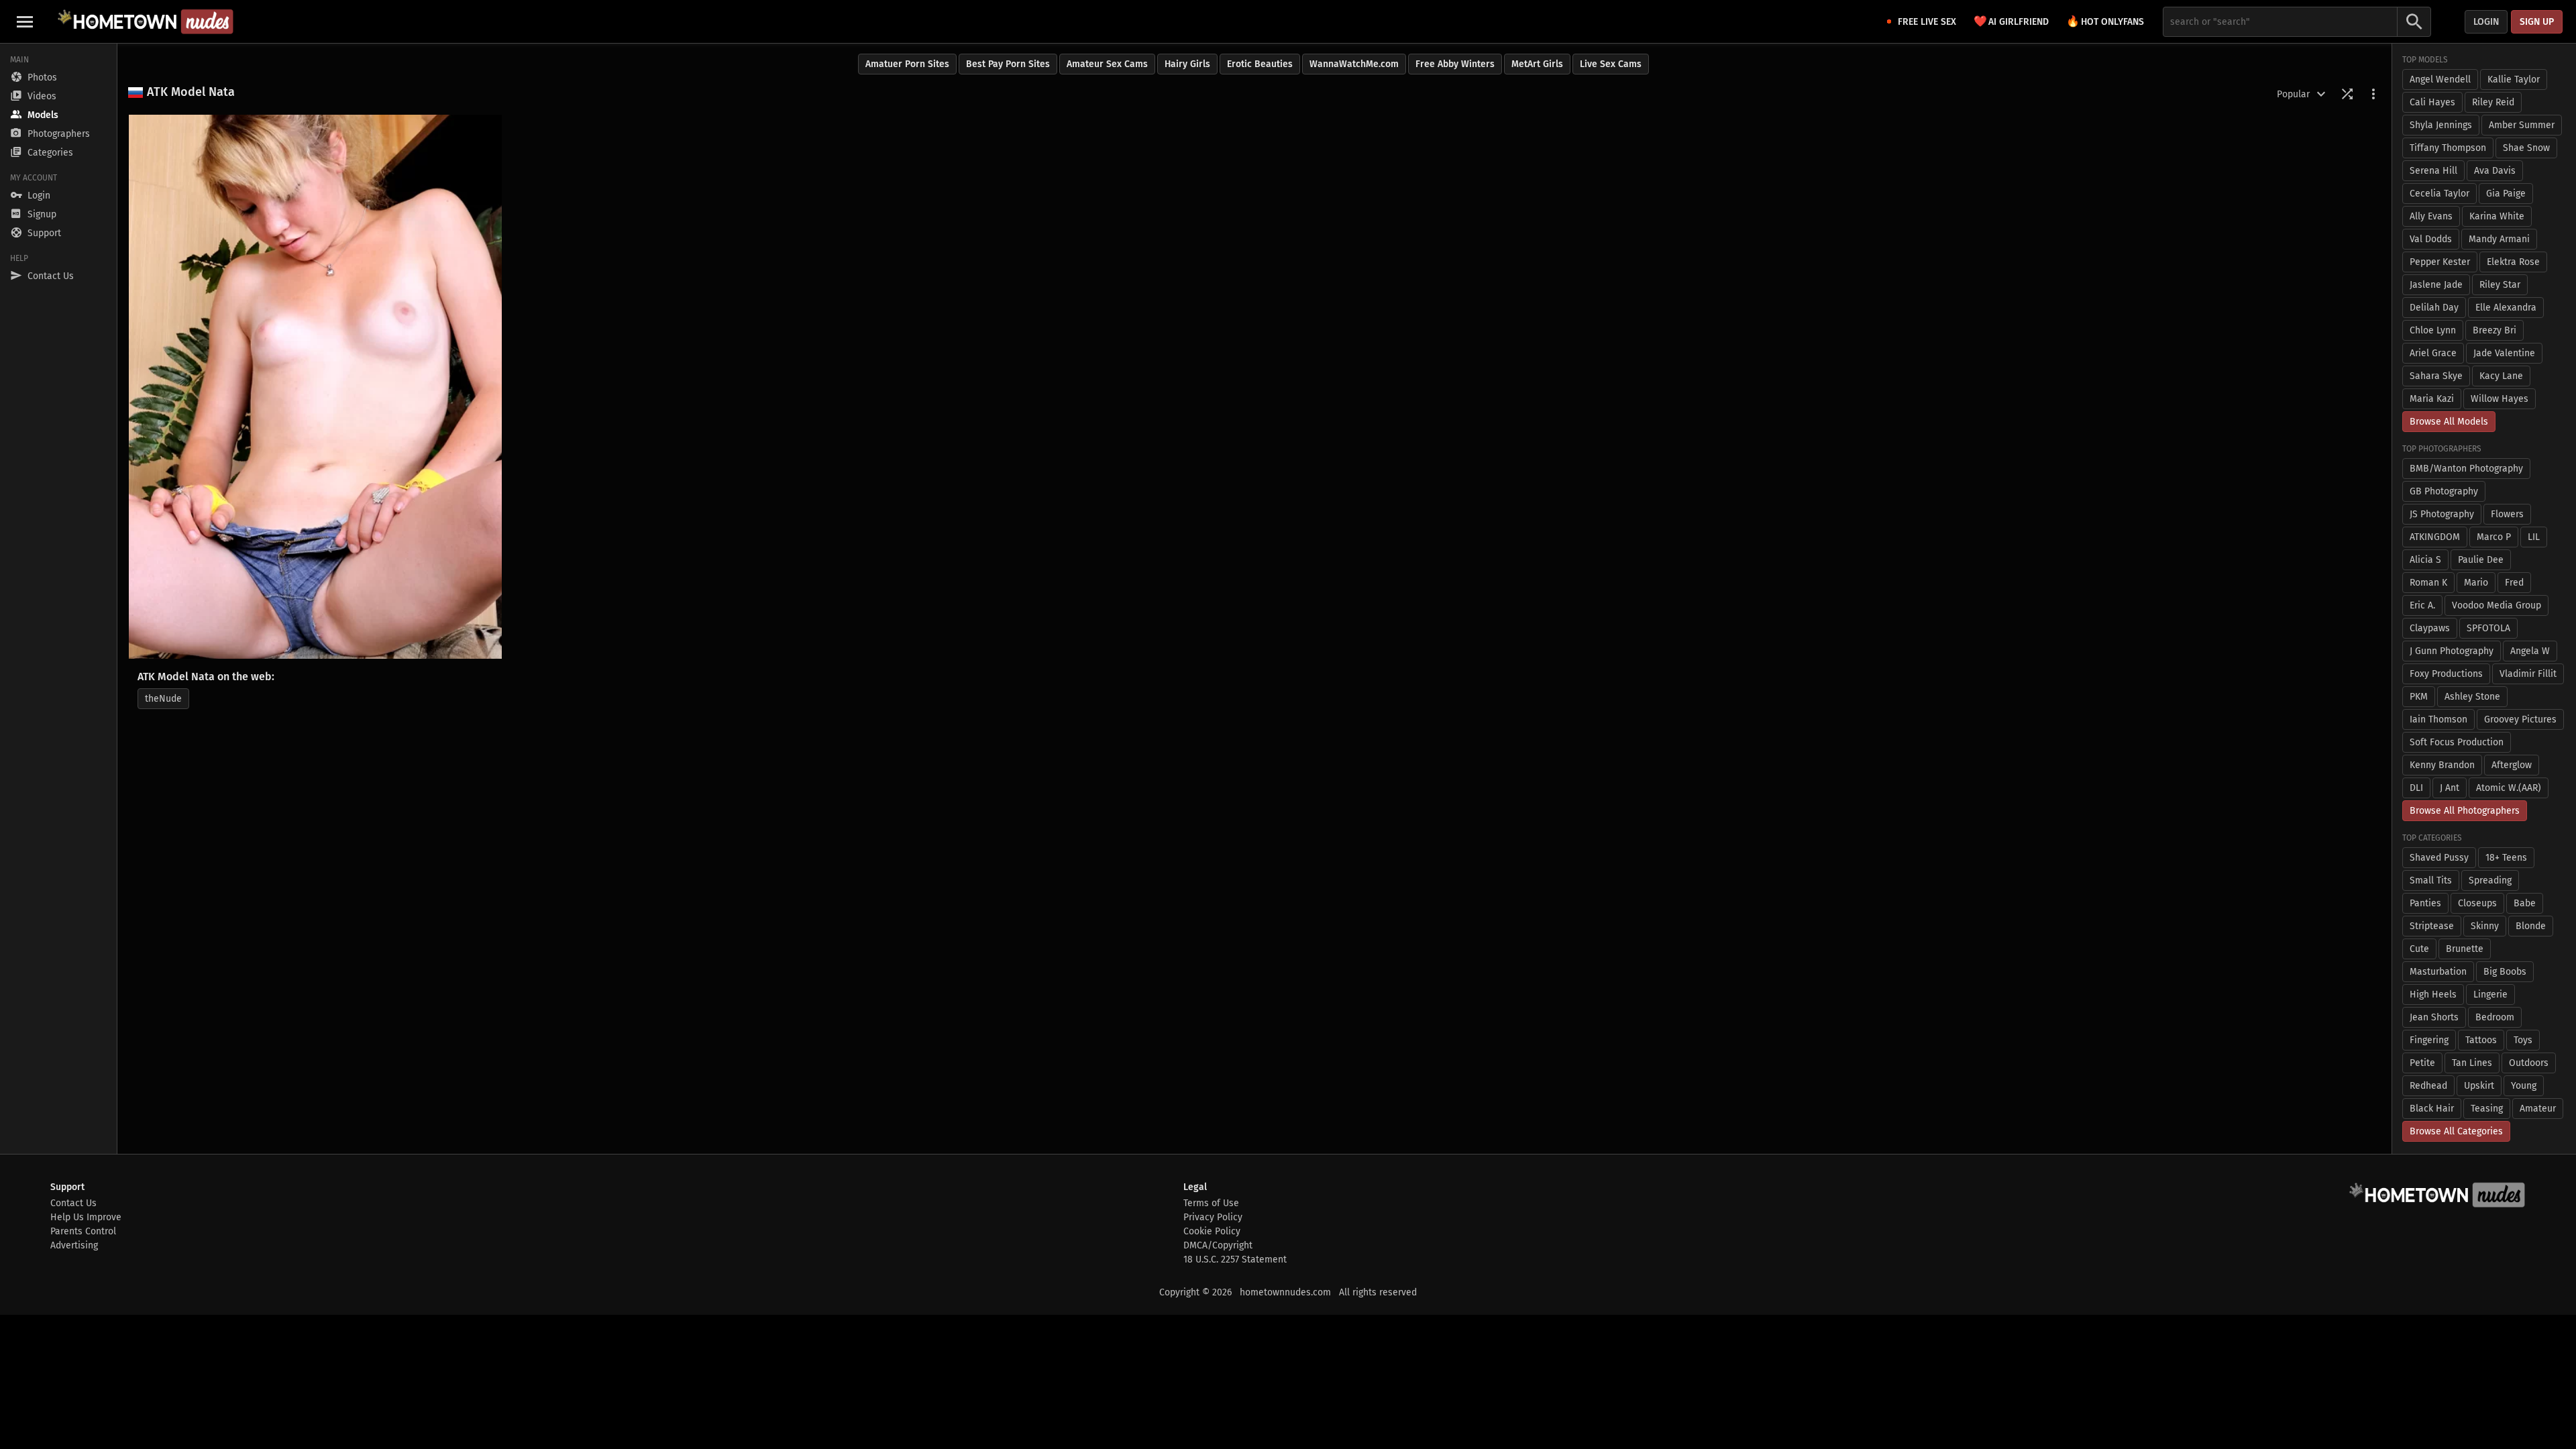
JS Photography (2442, 514)
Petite (2422, 1063)
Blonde (2531, 926)
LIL (2534, 537)
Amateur (2538, 1109)
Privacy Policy (1213, 1217)
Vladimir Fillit (2528, 674)
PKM (2419, 697)
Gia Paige (2506, 194)
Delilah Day (2434, 308)
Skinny (2485, 926)
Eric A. (2422, 605)
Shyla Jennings (2441, 125)
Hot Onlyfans (2105, 21)
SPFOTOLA (2488, 628)
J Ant (2450, 788)
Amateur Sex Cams (1107, 64)
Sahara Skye (2436, 376)
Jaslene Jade (2436, 285)
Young (2524, 1086)
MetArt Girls (1537, 64)
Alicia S (2425, 560)
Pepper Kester (2440, 262)
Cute (2419, 949)
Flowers (2507, 514)
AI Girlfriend (2011, 21)
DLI (2416, 788)
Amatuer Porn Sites (907, 64)
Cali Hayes (2432, 102)
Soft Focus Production (2457, 742)
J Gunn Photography (2452, 651)
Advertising (74, 1245)
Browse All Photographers (2465, 811)
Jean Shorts (2434, 1017)
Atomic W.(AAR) (2509, 788)
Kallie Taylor (2514, 79)
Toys (2523, 1040)
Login (2486, 22)
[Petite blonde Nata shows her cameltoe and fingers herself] (315, 387)
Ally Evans (2431, 216)
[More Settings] (2373, 94)
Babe (2525, 903)
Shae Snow (2526, 148)
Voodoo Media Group (2497, 605)
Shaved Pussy (2439, 858)
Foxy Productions (2446, 674)
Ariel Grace (2433, 353)
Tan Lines (2472, 1063)
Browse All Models (2449, 422)
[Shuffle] (2347, 94)
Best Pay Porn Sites (1008, 64)
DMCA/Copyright (1218, 1245)
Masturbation (2438, 972)
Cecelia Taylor (2439, 194)
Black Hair (2432, 1109)
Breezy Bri (2494, 330)
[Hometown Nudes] (145, 21)
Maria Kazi (2432, 399)
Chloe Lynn (2433, 330)
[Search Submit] (2414, 22)
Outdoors (2529, 1063)
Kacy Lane (2501, 376)
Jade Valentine (2504, 353)
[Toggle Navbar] (25, 21)
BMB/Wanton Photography (2466, 469)
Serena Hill (2433, 171)
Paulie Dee (2481, 560)
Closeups (2477, 903)
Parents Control (83, 1231)
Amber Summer (2522, 125)
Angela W (2530, 651)
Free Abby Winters (1455, 64)
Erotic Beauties (1260, 64)
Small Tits (2431, 880)
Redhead (2428, 1086)
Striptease (2432, 926)
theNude (163, 699)
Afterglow (2512, 765)
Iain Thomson (2438, 719)
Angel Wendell (2440, 79)
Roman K (2428, 583)
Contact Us (73, 1203)
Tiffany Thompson (2448, 148)
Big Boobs (2505, 972)
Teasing (2487, 1109)
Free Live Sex (1927, 22)
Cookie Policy (1212, 1231)
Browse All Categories (2456, 1131)
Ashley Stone (2472, 697)
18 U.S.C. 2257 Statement (1235, 1259)
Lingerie (2490, 995)
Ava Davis (2495, 171)
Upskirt (2479, 1086)
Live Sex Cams (1611, 64)
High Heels (2433, 995)
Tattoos (2481, 1040)
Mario (2476, 583)
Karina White (2497, 216)
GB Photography (2444, 491)
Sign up (2537, 22)
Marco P (2494, 537)
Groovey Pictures (2520, 719)
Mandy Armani (2499, 239)
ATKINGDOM (2435, 537)
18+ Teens (2506, 858)
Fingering (2429, 1040)
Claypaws (2430, 628)
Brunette (2465, 949)
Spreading (2490, 880)
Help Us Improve (86, 1217)
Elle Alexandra (2506, 308)
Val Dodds (2431, 239)
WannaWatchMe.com (1354, 64)
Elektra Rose (2513, 262)
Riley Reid (2493, 102)
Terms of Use (1211, 1203)
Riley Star (2500, 285)
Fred (2514, 583)
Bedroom (2495, 1017)
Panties (2425, 903)
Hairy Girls (1187, 64)
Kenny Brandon (2442, 765)
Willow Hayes (2500, 399)
